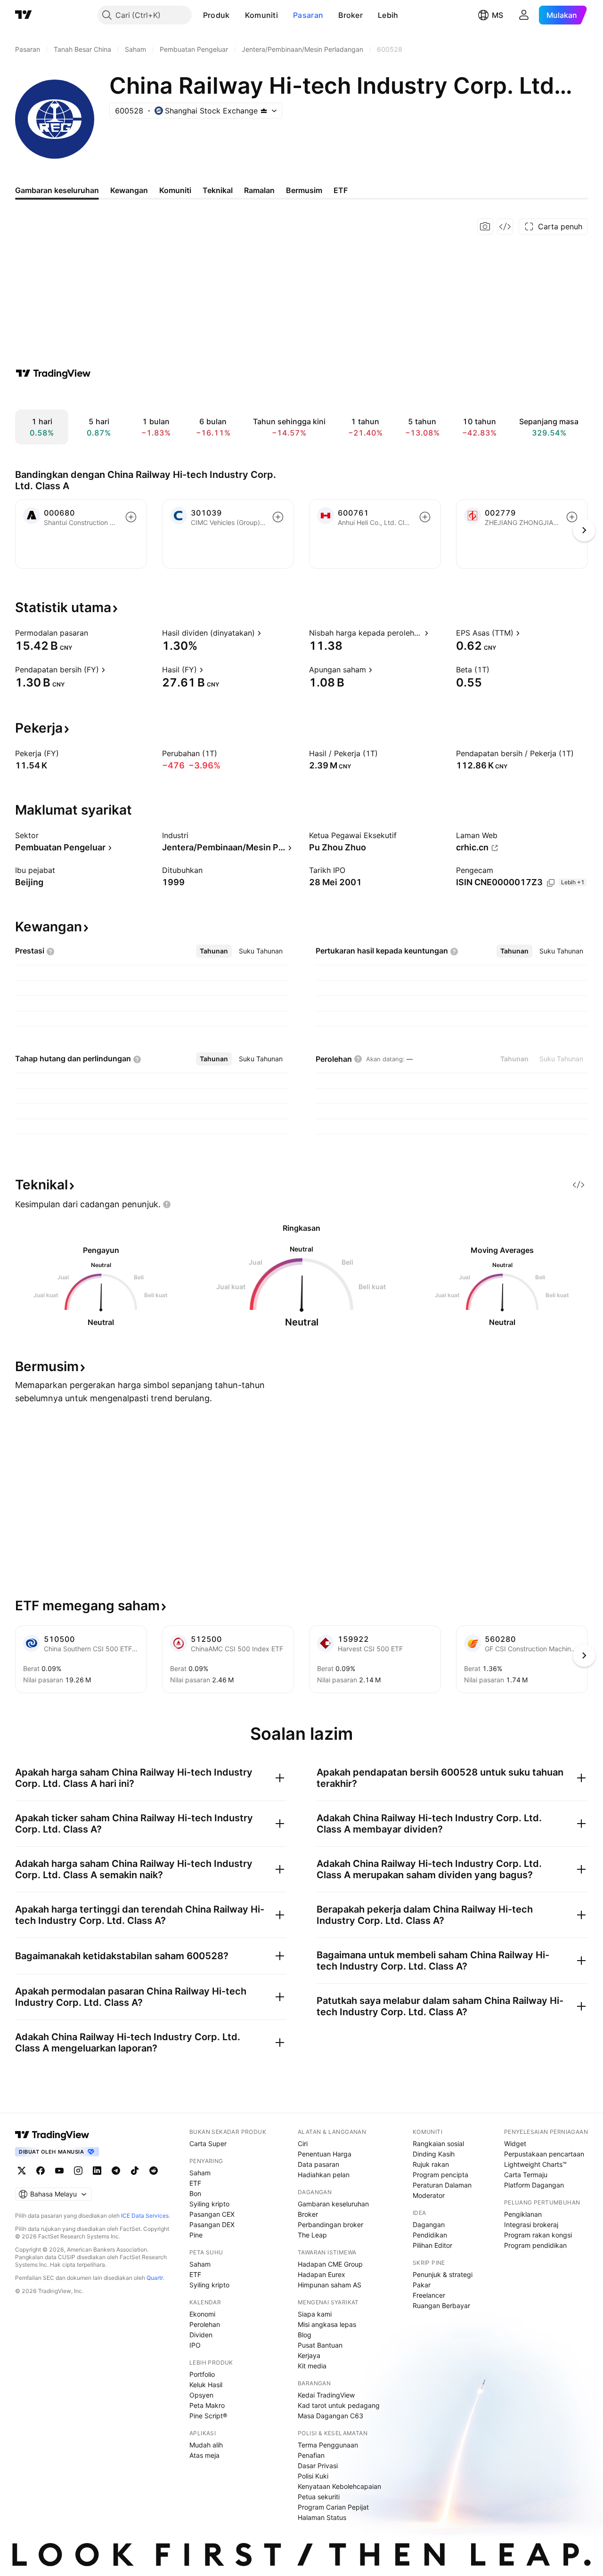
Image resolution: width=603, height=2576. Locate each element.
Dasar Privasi (318, 2466)
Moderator (429, 2195)
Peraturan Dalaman (442, 2185)
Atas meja (204, 2455)
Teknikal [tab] (218, 190)
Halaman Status (322, 2517)
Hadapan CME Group (330, 2264)
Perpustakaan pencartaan (544, 2154)
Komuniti (261, 15)
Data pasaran (318, 2164)
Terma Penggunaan (328, 2445)
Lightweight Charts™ (535, 2164)
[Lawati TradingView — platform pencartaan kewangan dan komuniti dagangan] (53, 373)
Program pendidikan (535, 2245)
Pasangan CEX (212, 2214)
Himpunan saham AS (330, 2285)
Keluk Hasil (206, 2385)
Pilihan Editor (432, 2245)
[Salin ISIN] (551, 883)
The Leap (312, 2235)
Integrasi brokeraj (531, 2225)
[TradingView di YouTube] (59, 2171)
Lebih (388, 15)
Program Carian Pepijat (333, 2507)
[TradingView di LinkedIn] (97, 2171)
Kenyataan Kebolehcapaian (339, 2486)
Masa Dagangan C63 (330, 2416)
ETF (195, 2183)
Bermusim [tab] (304, 190)
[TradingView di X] (22, 2171)
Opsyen (201, 2395)
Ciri (303, 2144)
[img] (264, 111)
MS (497, 15)
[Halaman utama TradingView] (52, 2135)
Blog (305, 2335)
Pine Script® (208, 2416)
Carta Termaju (526, 2175)
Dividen (201, 2335)
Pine (196, 2235)
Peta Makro (207, 2405)
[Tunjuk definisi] (94, 633)
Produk (216, 15)
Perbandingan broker (330, 2225)
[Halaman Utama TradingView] (24, 15)
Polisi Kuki (313, 2476)
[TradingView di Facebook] (41, 2171)
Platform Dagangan (534, 2185)
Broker (350, 15)
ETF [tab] (341, 190)
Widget (515, 2144)
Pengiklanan (523, 2214)
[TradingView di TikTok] (135, 2171)
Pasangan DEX (212, 2225)
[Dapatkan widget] (505, 226)
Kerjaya (309, 2355)
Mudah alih (206, 2445)
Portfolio (202, 2374)
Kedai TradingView (326, 2395)
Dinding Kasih (434, 2154)
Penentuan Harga (325, 2154)
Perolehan (205, 2324)
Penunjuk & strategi (443, 2274)
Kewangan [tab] (129, 190)
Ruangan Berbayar (441, 2305)
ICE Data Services (145, 2216)
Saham (200, 2173)
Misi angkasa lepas (327, 2324)
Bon (195, 2193)
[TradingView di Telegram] (116, 2171)
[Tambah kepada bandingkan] (131, 517)
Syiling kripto (209, 2204)
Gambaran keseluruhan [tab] (57, 190)
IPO (195, 2345)
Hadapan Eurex (322, 2274)
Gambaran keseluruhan (333, 2204)
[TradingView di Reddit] (154, 2171)
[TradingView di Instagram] (78, 2171)
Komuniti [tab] (175, 190)
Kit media (312, 2366)
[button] (237, 15)
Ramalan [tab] (259, 190)
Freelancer (429, 2295)
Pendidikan (430, 2235)
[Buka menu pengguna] (524, 15)
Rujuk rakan (431, 2164)
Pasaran (308, 15)
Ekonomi (202, 2314)
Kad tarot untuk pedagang (339, 2405)
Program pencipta (440, 2175)
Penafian (311, 2455)
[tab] (214, 951)
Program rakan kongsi (538, 2235)
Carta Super (208, 2144)
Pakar (422, 2285)
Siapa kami (315, 2314)
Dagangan (429, 2225)
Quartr (155, 2278)
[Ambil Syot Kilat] (485, 226)
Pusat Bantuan (320, 2345)
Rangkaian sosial (438, 2144)
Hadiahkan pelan (324, 2175)
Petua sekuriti (319, 2497)
